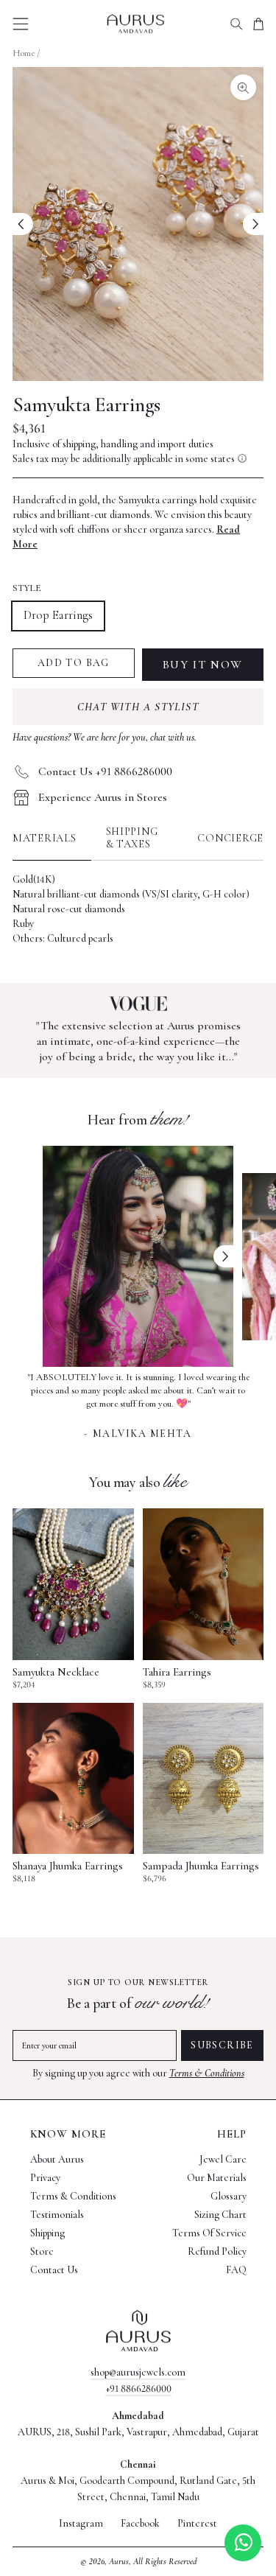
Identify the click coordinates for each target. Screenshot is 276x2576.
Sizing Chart (220, 2215)
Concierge (230, 838)
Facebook (140, 2524)
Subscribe (222, 2045)
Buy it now (203, 665)
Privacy (45, 2178)
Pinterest (197, 2524)
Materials (45, 838)
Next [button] (224, 1256)
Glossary (229, 2196)
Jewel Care (223, 2159)
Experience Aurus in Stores (103, 797)
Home (24, 53)
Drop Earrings (58, 615)
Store (42, 2251)
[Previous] (23, 224)
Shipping (47, 2233)
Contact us (54, 2270)
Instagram (81, 2524)
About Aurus (57, 2159)
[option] (138, 1404)
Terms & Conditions (207, 2073)
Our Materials (217, 2178)
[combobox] (236, 24)
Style (27, 588)
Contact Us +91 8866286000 (105, 771)
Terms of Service (209, 2233)
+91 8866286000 (138, 2388)
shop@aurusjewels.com (138, 2372)
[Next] (253, 224)
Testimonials (57, 2215)
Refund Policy (217, 2251)
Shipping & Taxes (132, 838)
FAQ (236, 2270)
